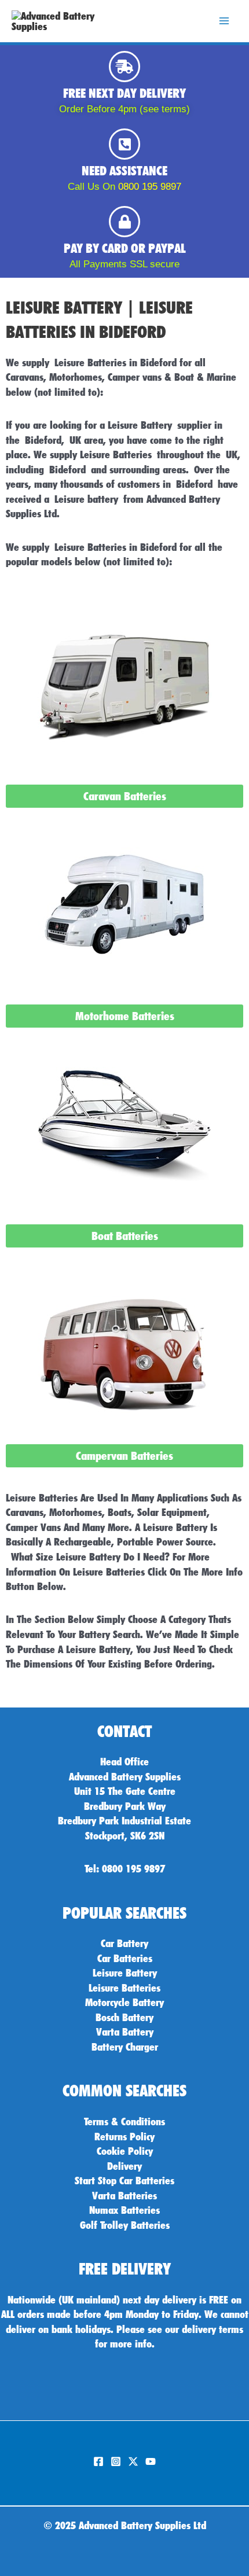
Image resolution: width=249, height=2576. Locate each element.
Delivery (124, 2166)
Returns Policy (124, 2136)
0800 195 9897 (150, 187)
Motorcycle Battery (124, 2002)
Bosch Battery (124, 2017)
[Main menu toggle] (224, 21)
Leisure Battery (125, 1973)
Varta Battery (125, 2032)
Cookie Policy (125, 2151)
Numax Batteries (124, 2210)
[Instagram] (116, 2461)
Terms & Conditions (124, 2121)
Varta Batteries (124, 2195)
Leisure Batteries (124, 1988)
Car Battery (124, 1943)
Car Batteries (125, 1958)
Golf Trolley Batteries (125, 2225)
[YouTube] (151, 2461)
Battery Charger (125, 2047)
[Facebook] (98, 2461)
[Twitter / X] (133, 2461)
